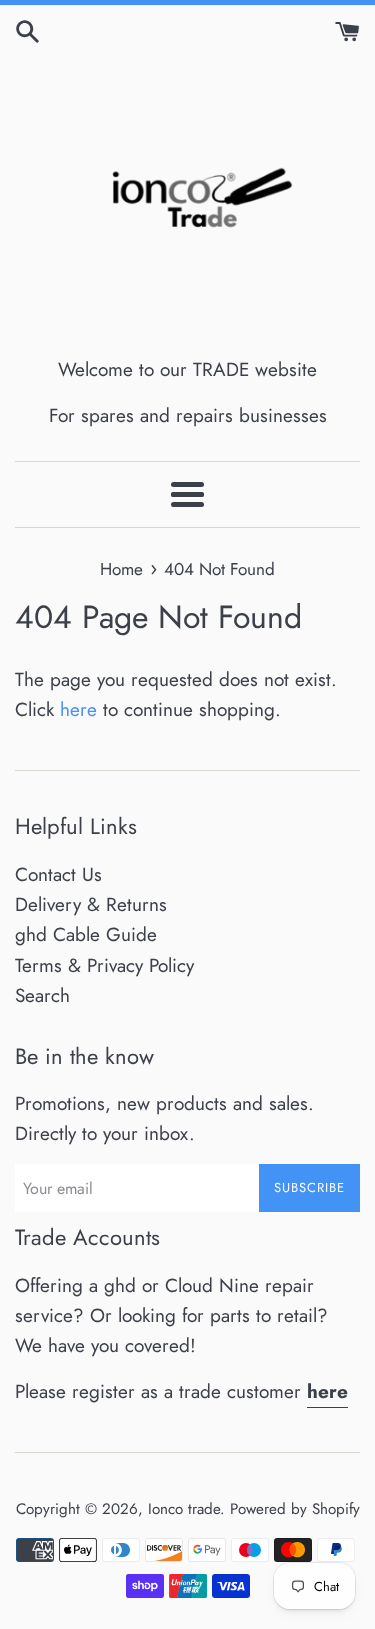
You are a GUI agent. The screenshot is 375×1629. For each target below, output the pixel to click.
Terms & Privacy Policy (104, 965)
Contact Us (58, 874)
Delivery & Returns (91, 904)
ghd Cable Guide (86, 934)
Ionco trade (184, 1509)
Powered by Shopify (295, 1509)
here (78, 709)
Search (42, 995)
